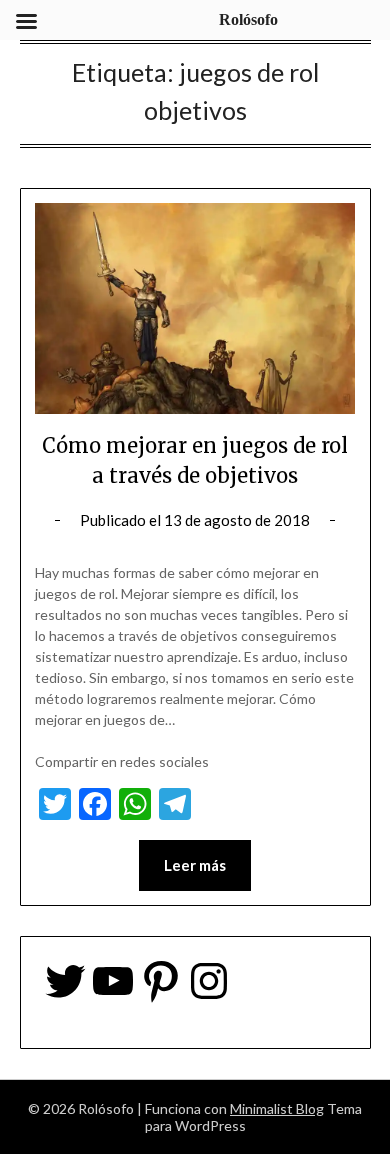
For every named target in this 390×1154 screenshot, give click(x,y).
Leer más (195, 865)
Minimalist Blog (277, 1108)
